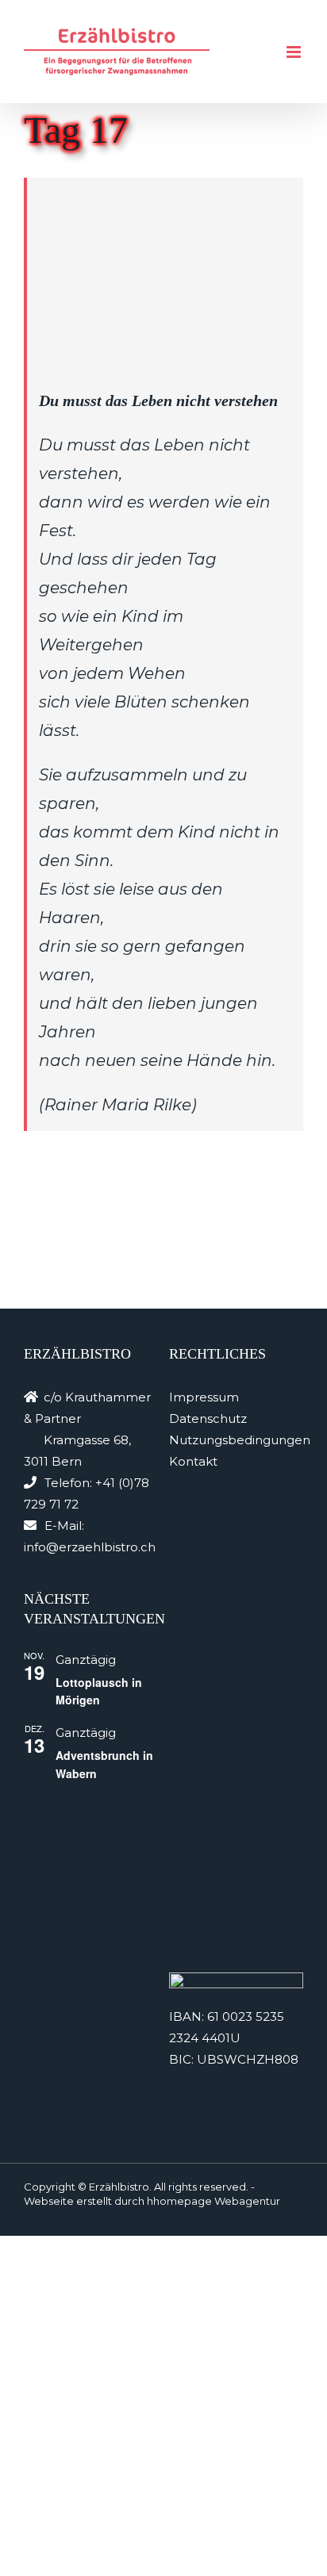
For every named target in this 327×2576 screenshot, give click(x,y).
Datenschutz (208, 1418)
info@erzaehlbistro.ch (90, 1547)
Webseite (49, 2201)
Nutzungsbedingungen (240, 1440)
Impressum (204, 1397)
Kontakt (193, 1461)
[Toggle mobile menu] (295, 52)
